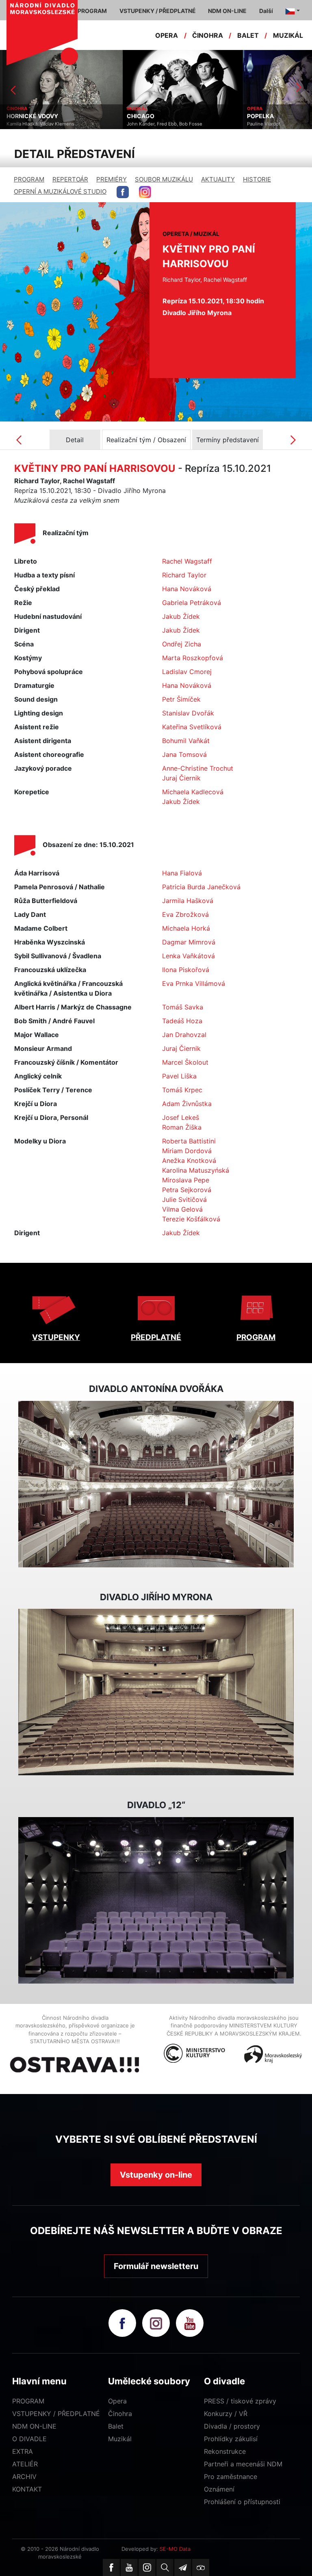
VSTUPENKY (56, 1337)
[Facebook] (111, 2567)
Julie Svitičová (184, 1199)
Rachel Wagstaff (187, 561)
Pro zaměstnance (231, 2477)
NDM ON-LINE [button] (227, 11)
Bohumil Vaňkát (186, 741)
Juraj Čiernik (181, 778)
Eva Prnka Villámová (194, 983)
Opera (117, 2401)
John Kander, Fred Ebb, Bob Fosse (162, 124)
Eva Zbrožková (185, 914)
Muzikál (120, 2439)
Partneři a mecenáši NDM (243, 2464)
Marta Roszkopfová (193, 658)
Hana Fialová (182, 873)
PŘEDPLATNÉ (156, 1337)
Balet (116, 2426)
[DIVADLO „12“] (156, 1900)
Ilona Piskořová (186, 970)
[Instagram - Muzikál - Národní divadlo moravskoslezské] (145, 192)
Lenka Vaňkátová (188, 956)
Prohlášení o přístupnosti (242, 2502)
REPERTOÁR (70, 179)
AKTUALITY (218, 179)
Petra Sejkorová (187, 1190)
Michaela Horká (186, 928)
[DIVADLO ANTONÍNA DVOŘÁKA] (156, 1484)
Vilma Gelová (182, 1209)
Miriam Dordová (187, 1151)
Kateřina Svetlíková (192, 727)
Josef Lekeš (181, 1117)
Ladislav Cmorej (187, 672)
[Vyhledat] (165, 2567)
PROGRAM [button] (92, 11)
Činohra (120, 2414)
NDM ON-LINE (34, 2426)
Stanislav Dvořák (188, 713)
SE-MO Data (175, 2549)
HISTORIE (257, 179)
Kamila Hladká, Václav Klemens (38, 124)
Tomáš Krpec (182, 1090)
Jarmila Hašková (188, 901)
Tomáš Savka (183, 1007)
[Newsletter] (183, 2567)
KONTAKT (27, 2489)
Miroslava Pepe (186, 1180)
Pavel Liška (179, 1076)
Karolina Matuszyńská (196, 1170)
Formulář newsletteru (156, 2266)
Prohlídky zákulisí (231, 2439)
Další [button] (266, 11)
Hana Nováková (187, 589)
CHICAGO (138, 116)
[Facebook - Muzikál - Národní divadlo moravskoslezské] (123, 192)
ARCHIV (24, 2477)
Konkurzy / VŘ (226, 2414)
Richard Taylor (184, 575)
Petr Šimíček (181, 699)
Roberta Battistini (189, 1141)
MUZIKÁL (288, 35)
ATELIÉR (25, 2464)
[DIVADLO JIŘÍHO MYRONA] (156, 1692)
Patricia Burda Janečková (201, 887)
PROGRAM (29, 179)
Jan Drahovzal (184, 1035)
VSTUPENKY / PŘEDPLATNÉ (56, 2414)
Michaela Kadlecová (193, 792)
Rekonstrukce (225, 2451)
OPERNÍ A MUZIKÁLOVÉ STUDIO (60, 191)
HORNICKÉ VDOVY (30, 116)
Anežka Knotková (189, 1160)
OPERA (167, 35)
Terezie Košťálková (191, 1219)
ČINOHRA (208, 35)
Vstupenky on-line (156, 2175)
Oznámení (219, 2489)
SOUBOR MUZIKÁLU (164, 179)
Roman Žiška (182, 1127)
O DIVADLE (29, 2439)
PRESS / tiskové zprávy (240, 2401)
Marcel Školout (185, 1062)
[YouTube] (129, 2567)
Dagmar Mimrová (189, 942)
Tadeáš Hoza (182, 1021)
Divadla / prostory (232, 2426)
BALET (248, 35)
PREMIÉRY (112, 179)
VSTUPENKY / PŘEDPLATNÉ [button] (158, 11)
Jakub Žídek (181, 616)
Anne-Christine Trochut (198, 768)
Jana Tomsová (184, 754)
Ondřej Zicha (182, 644)
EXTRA (23, 2451)
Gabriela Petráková (192, 603)
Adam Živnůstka (187, 1104)
